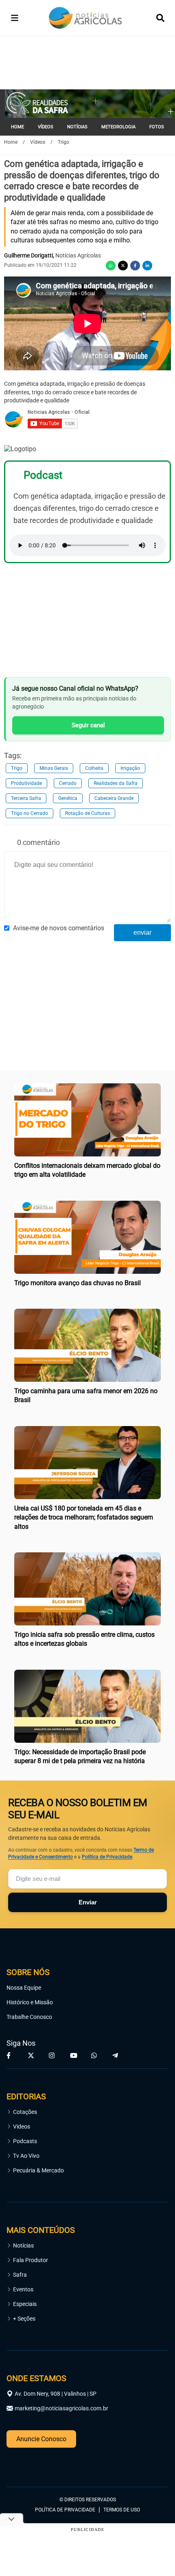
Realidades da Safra (116, 783)
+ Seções (24, 2319)
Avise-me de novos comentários (59, 928)
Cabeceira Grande (114, 798)
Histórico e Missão (30, 2002)
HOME (17, 127)
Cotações (25, 2112)
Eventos (23, 2289)
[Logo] (85, 18)
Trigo (17, 768)
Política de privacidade (65, 2510)
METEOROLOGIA (118, 127)
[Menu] (15, 18)
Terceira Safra (26, 798)
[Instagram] (53, 2055)
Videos (22, 2126)
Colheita (94, 768)
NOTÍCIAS (77, 127)
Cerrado (68, 783)
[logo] (29, 2464)
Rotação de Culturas (87, 813)
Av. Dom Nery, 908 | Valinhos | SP (56, 2394)
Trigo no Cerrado (30, 813)
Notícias (23, 2245)
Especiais (25, 2304)
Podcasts (25, 2141)
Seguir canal (88, 725)
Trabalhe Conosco (29, 2017)
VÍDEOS (46, 127)
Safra (20, 2275)
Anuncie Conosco (41, 2439)
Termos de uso (122, 2510)
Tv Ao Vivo (26, 2156)
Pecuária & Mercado (38, 2170)
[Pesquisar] (160, 18)
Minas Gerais (54, 768)
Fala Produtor (31, 2260)
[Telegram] (116, 2055)
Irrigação (130, 768)
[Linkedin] (147, 266)
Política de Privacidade (107, 1857)
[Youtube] (74, 2055)
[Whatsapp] (111, 266)
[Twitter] (123, 266)
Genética (68, 798)
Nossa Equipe (24, 1988)
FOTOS (157, 127)
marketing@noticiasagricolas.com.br (61, 2408)
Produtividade (26, 783)
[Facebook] (135, 266)
